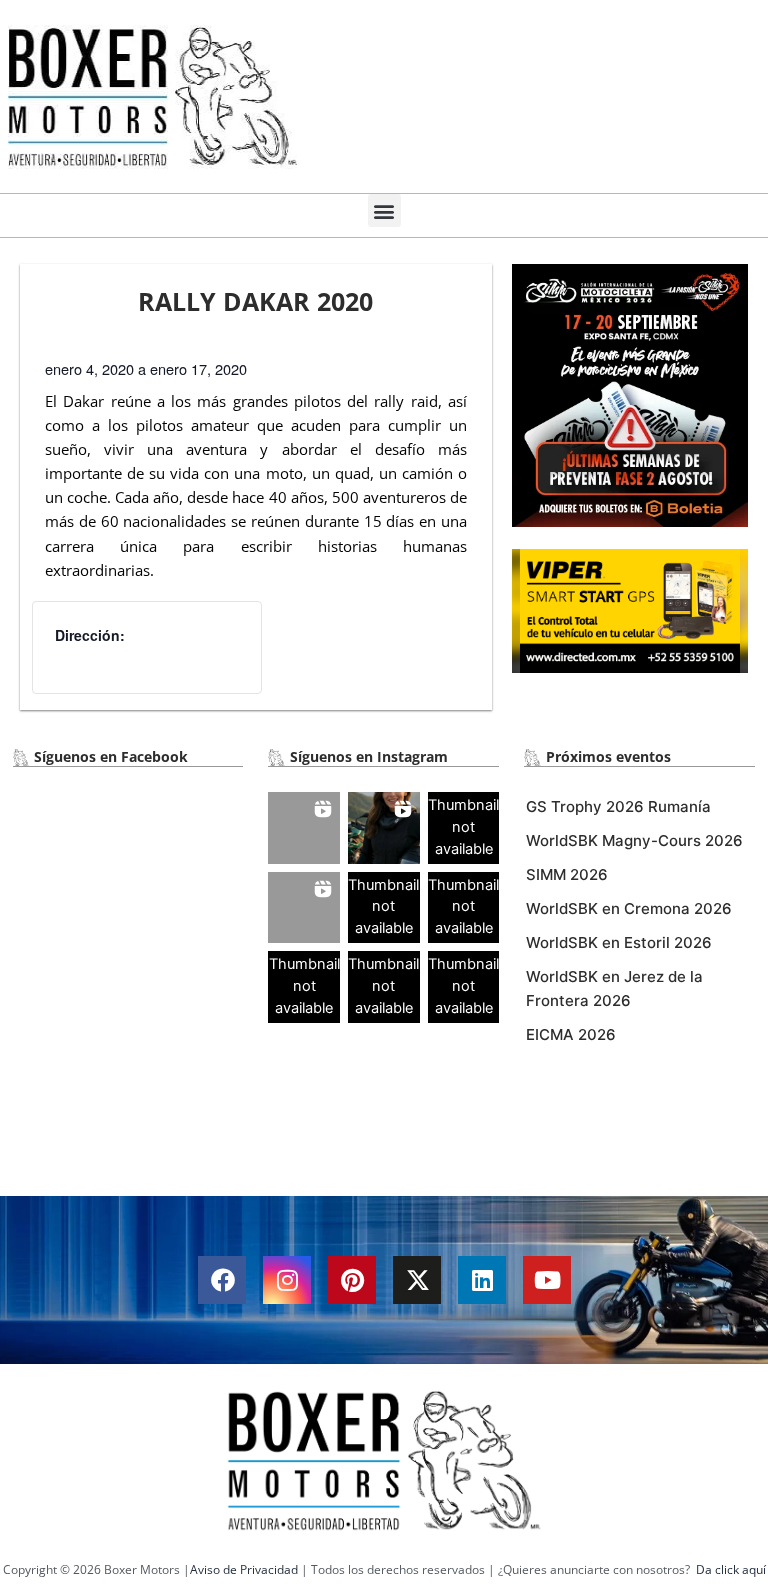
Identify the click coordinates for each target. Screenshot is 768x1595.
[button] (384, 210)
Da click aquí (731, 1569)
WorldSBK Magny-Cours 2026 (634, 840)
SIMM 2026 (567, 874)
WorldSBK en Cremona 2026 (629, 908)
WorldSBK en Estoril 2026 (619, 942)
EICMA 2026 (571, 1034)
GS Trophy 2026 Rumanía (618, 806)
